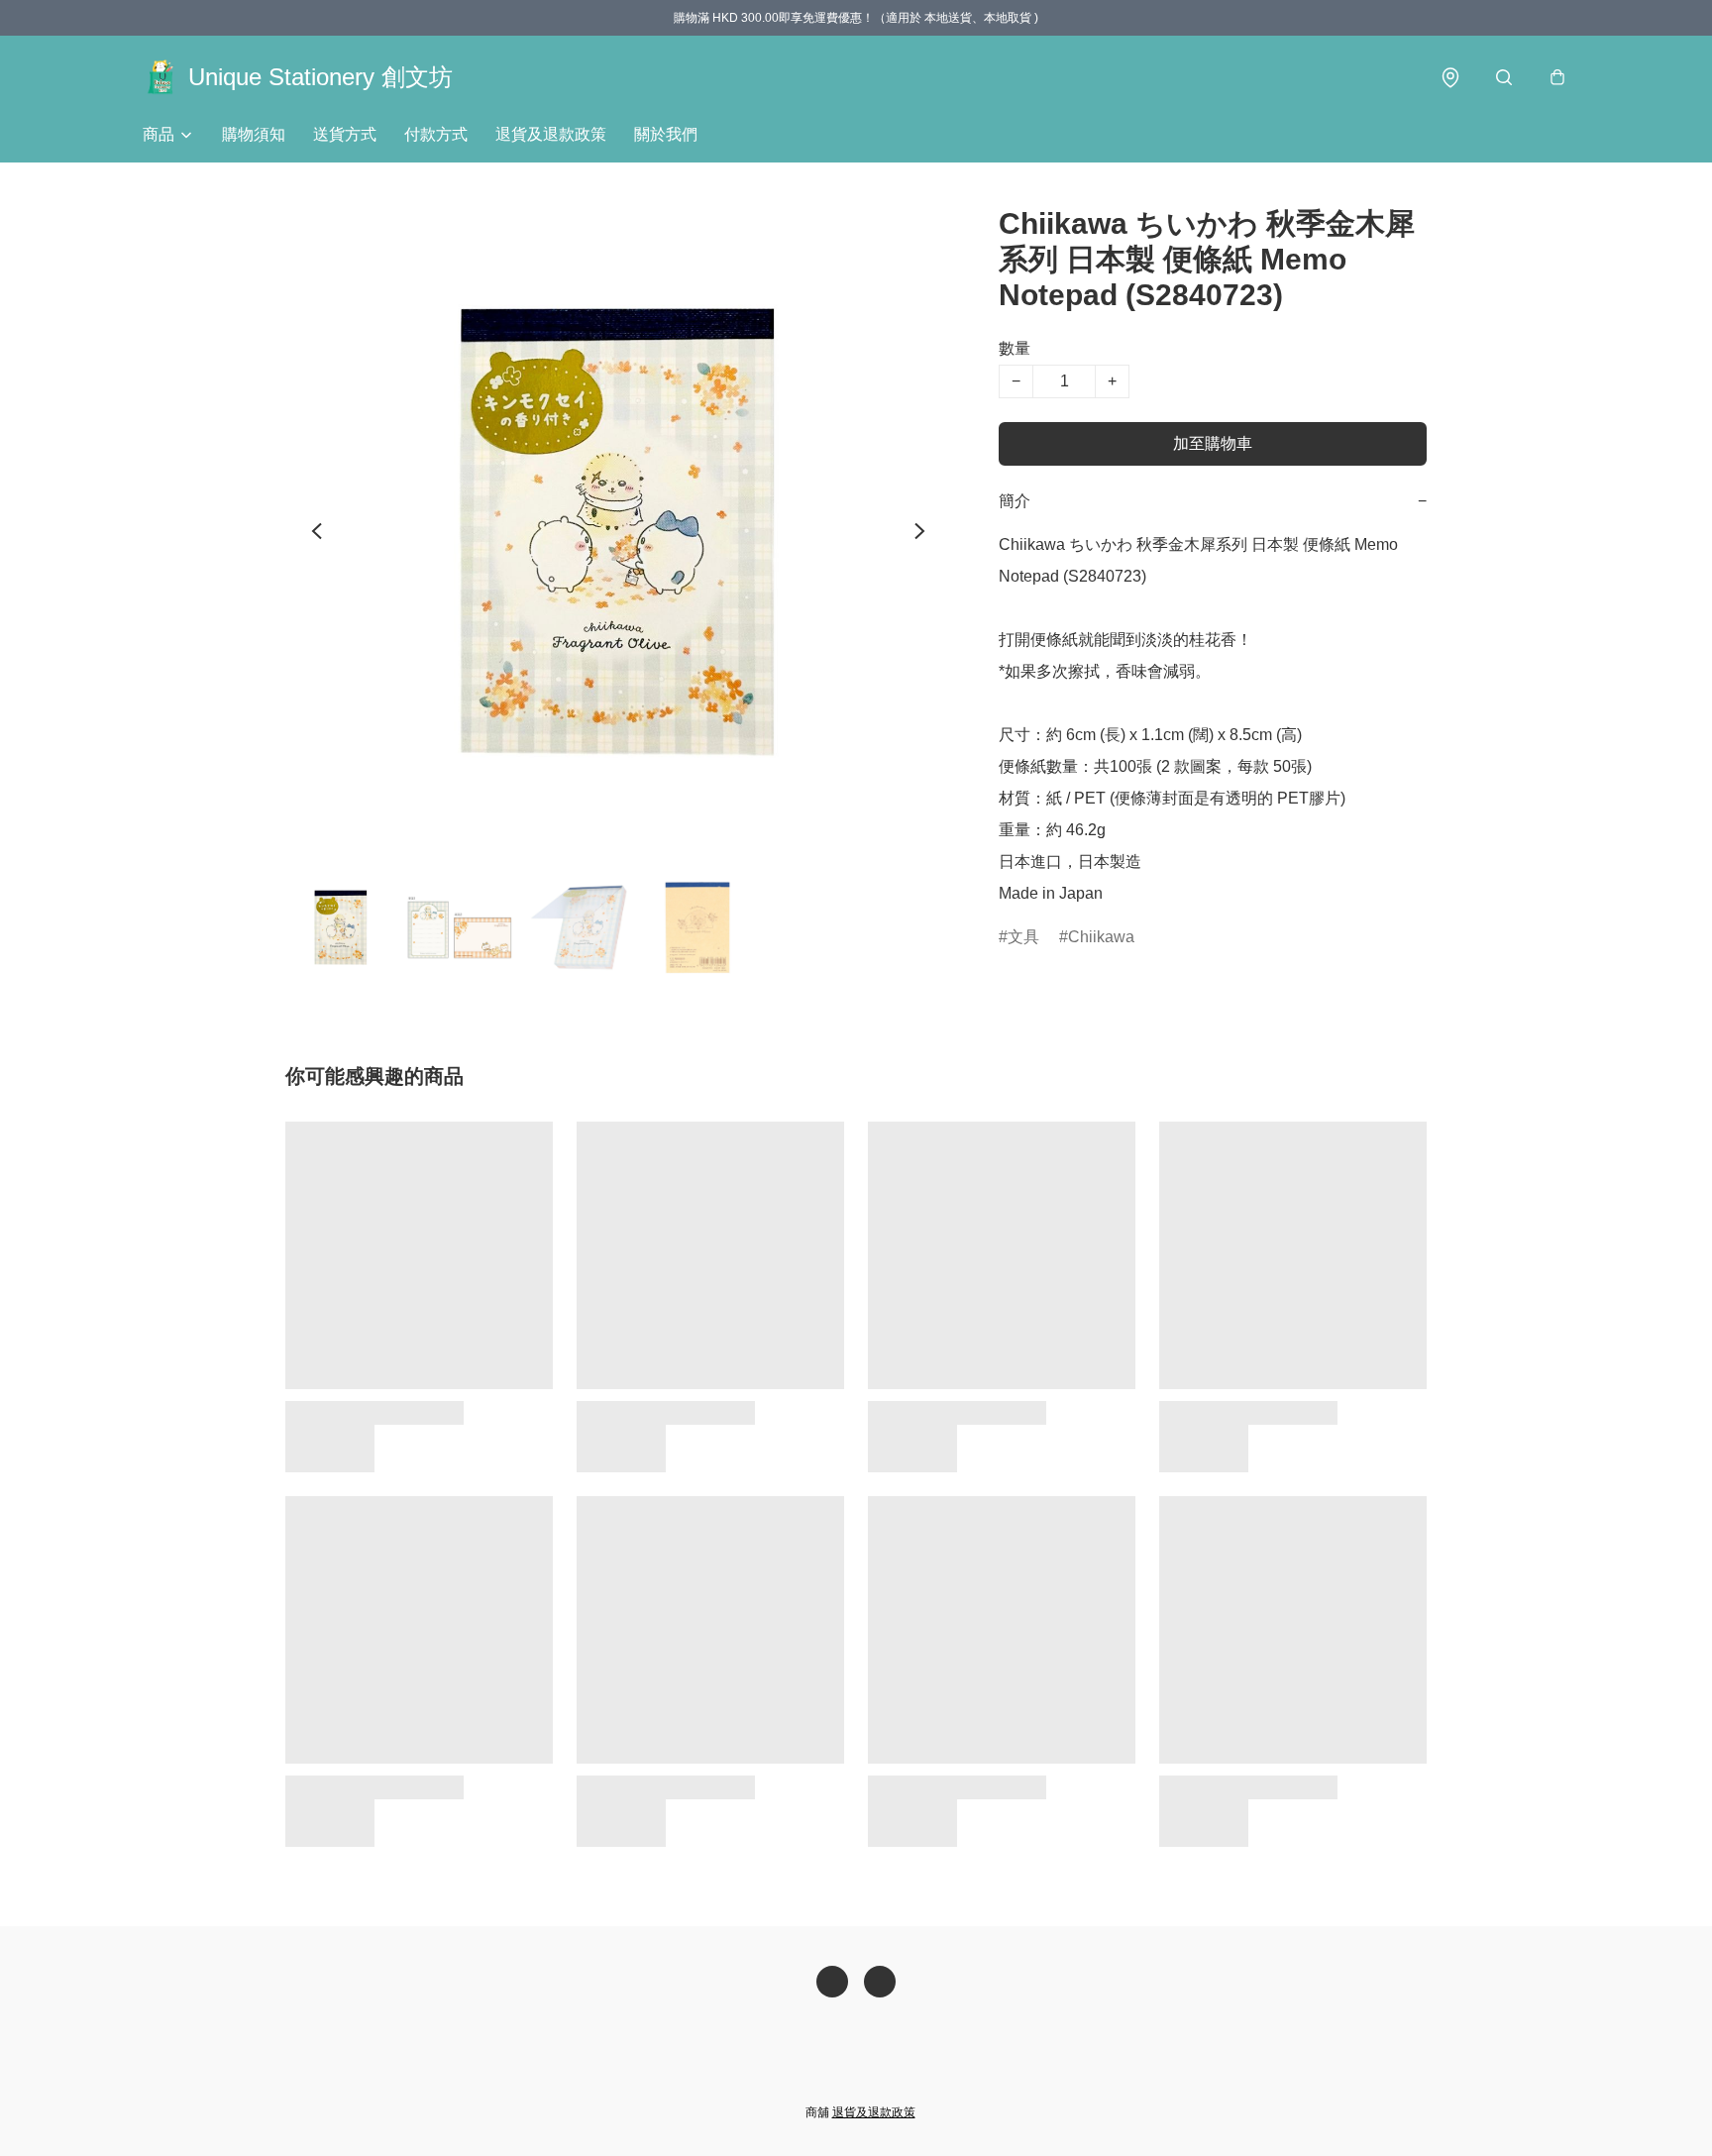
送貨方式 (345, 134)
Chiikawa (1101, 937)
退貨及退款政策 (551, 134)
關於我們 (666, 134)
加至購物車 (1213, 443)
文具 (1023, 937)
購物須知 (254, 134)
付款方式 (436, 134)
